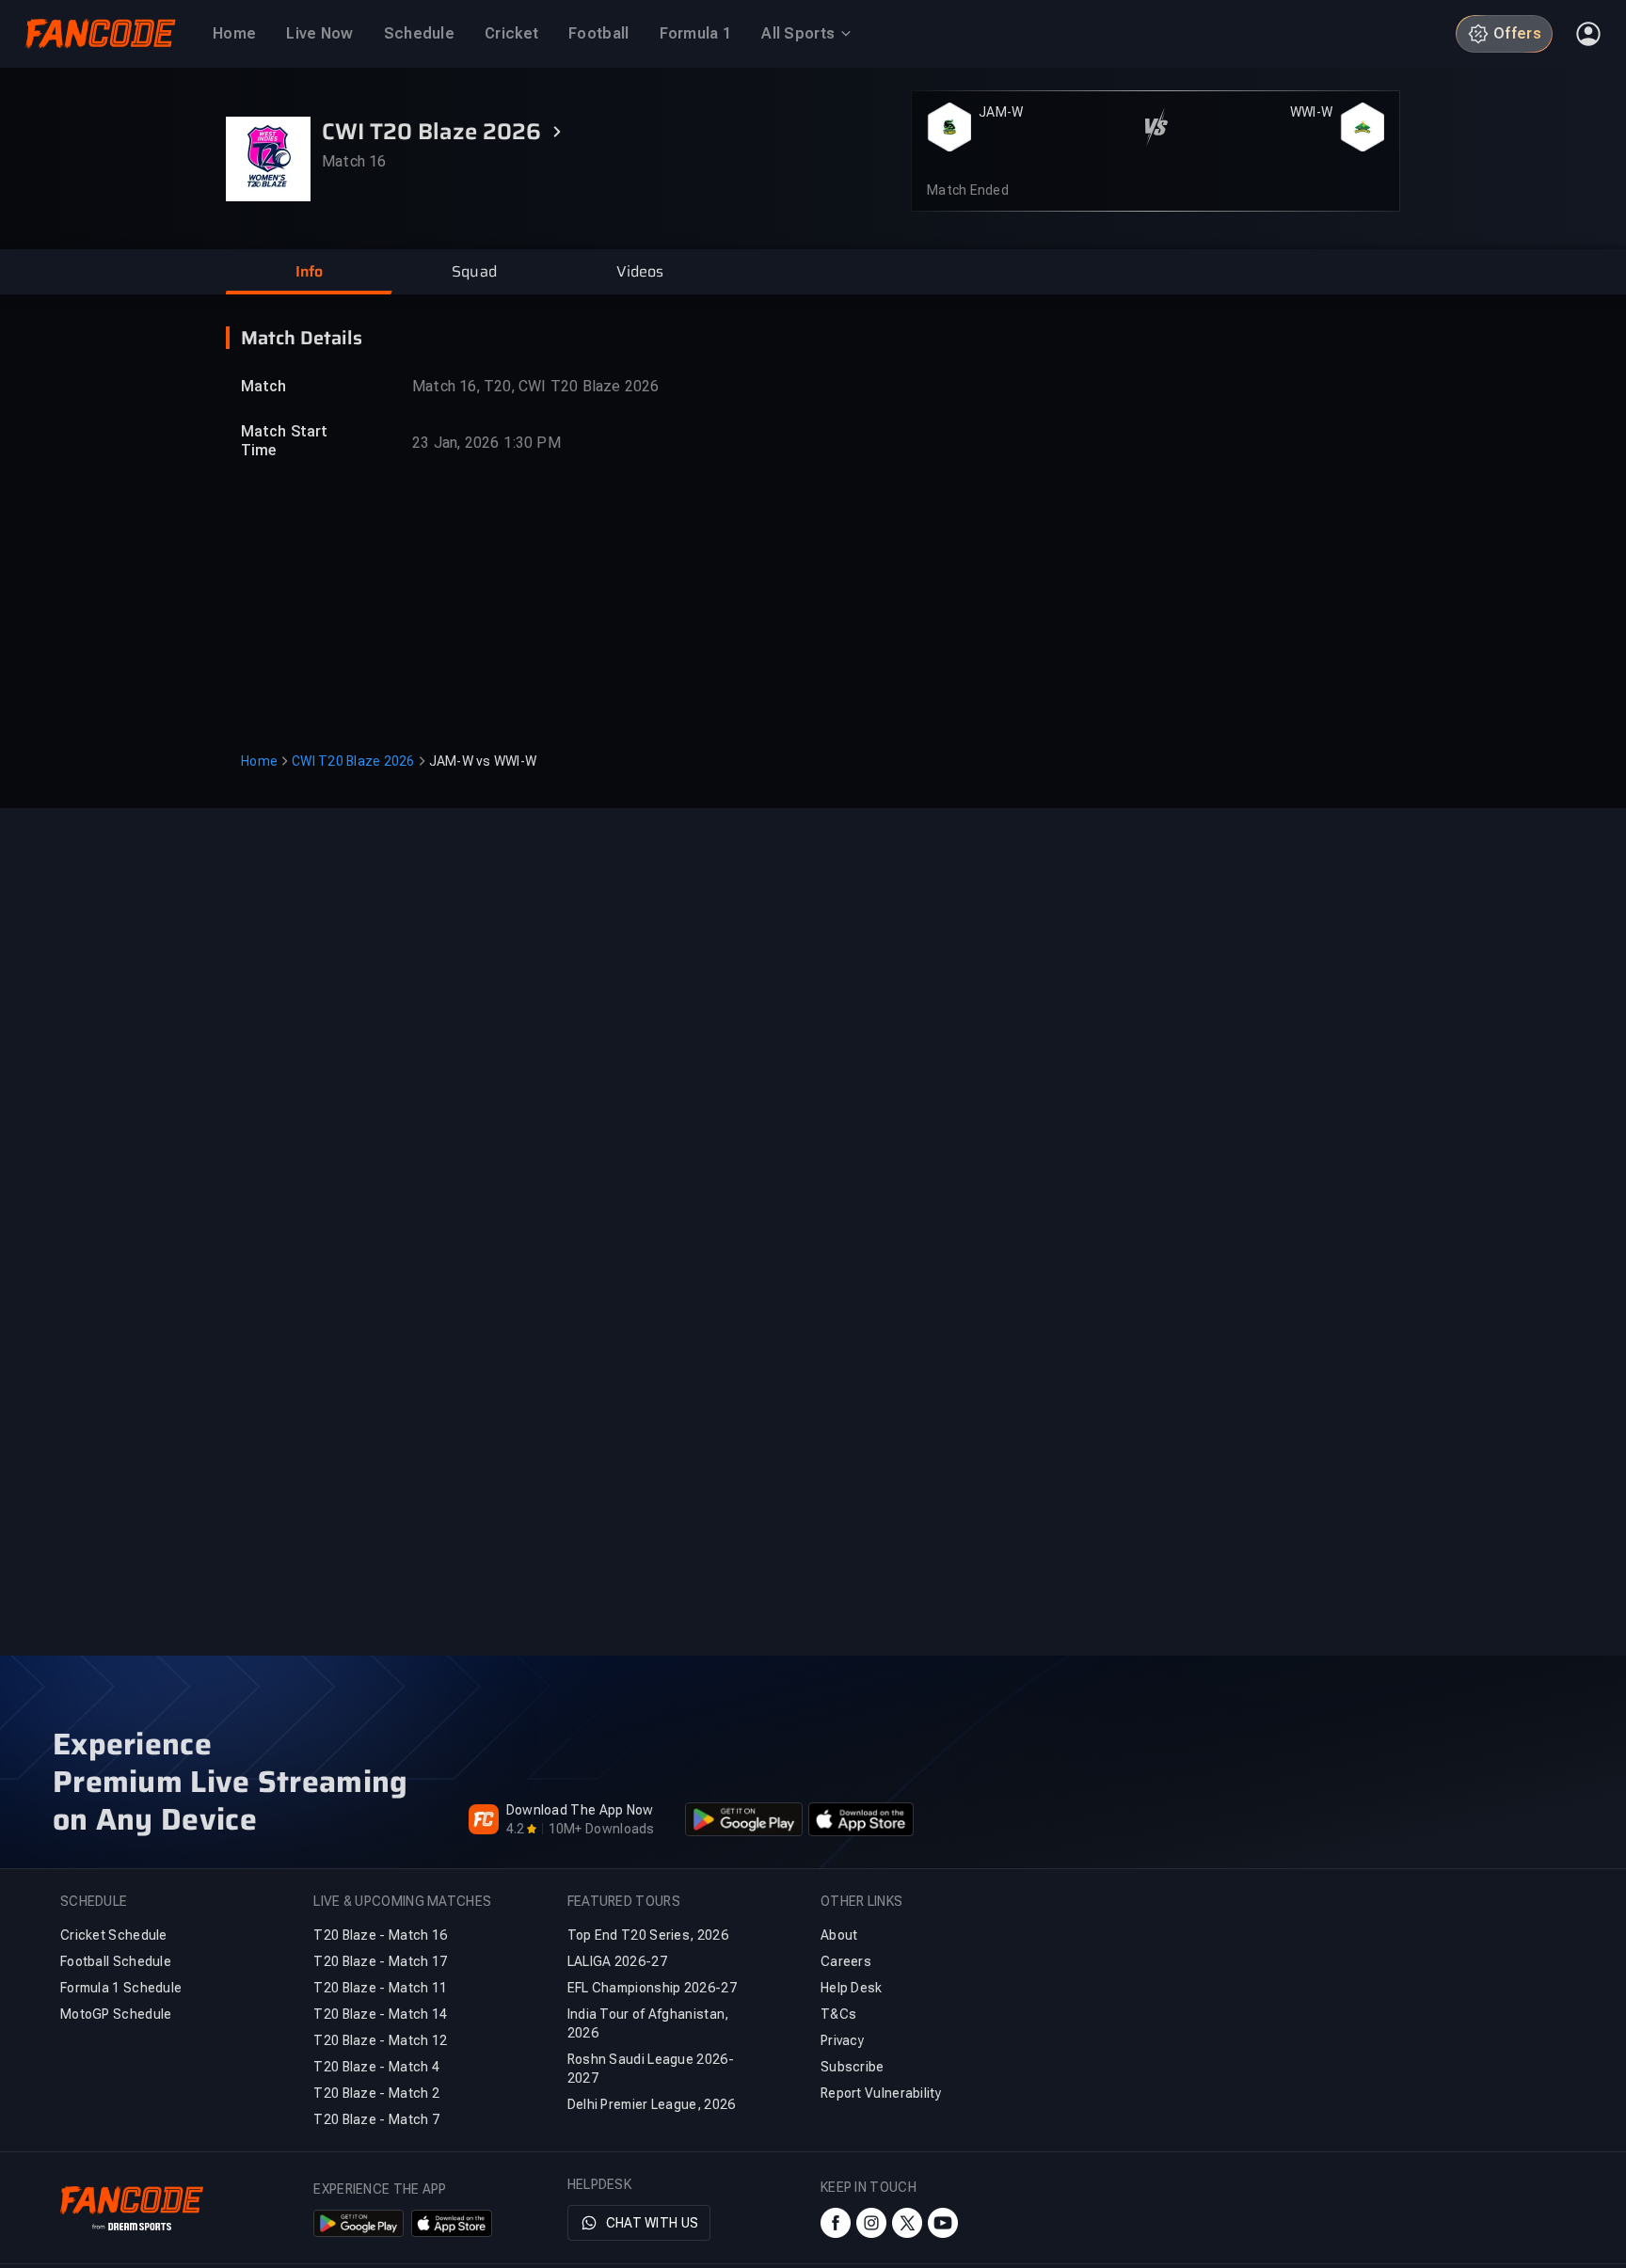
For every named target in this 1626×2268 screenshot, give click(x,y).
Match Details (302, 338)
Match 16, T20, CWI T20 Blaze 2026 (536, 386)
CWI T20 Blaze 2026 (353, 761)
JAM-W (1001, 112)
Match (264, 386)
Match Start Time (284, 441)
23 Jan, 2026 (455, 443)
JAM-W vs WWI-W (483, 761)
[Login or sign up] (1588, 34)
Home (259, 761)
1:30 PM (532, 443)
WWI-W (1311, 112)
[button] (309, 272)
